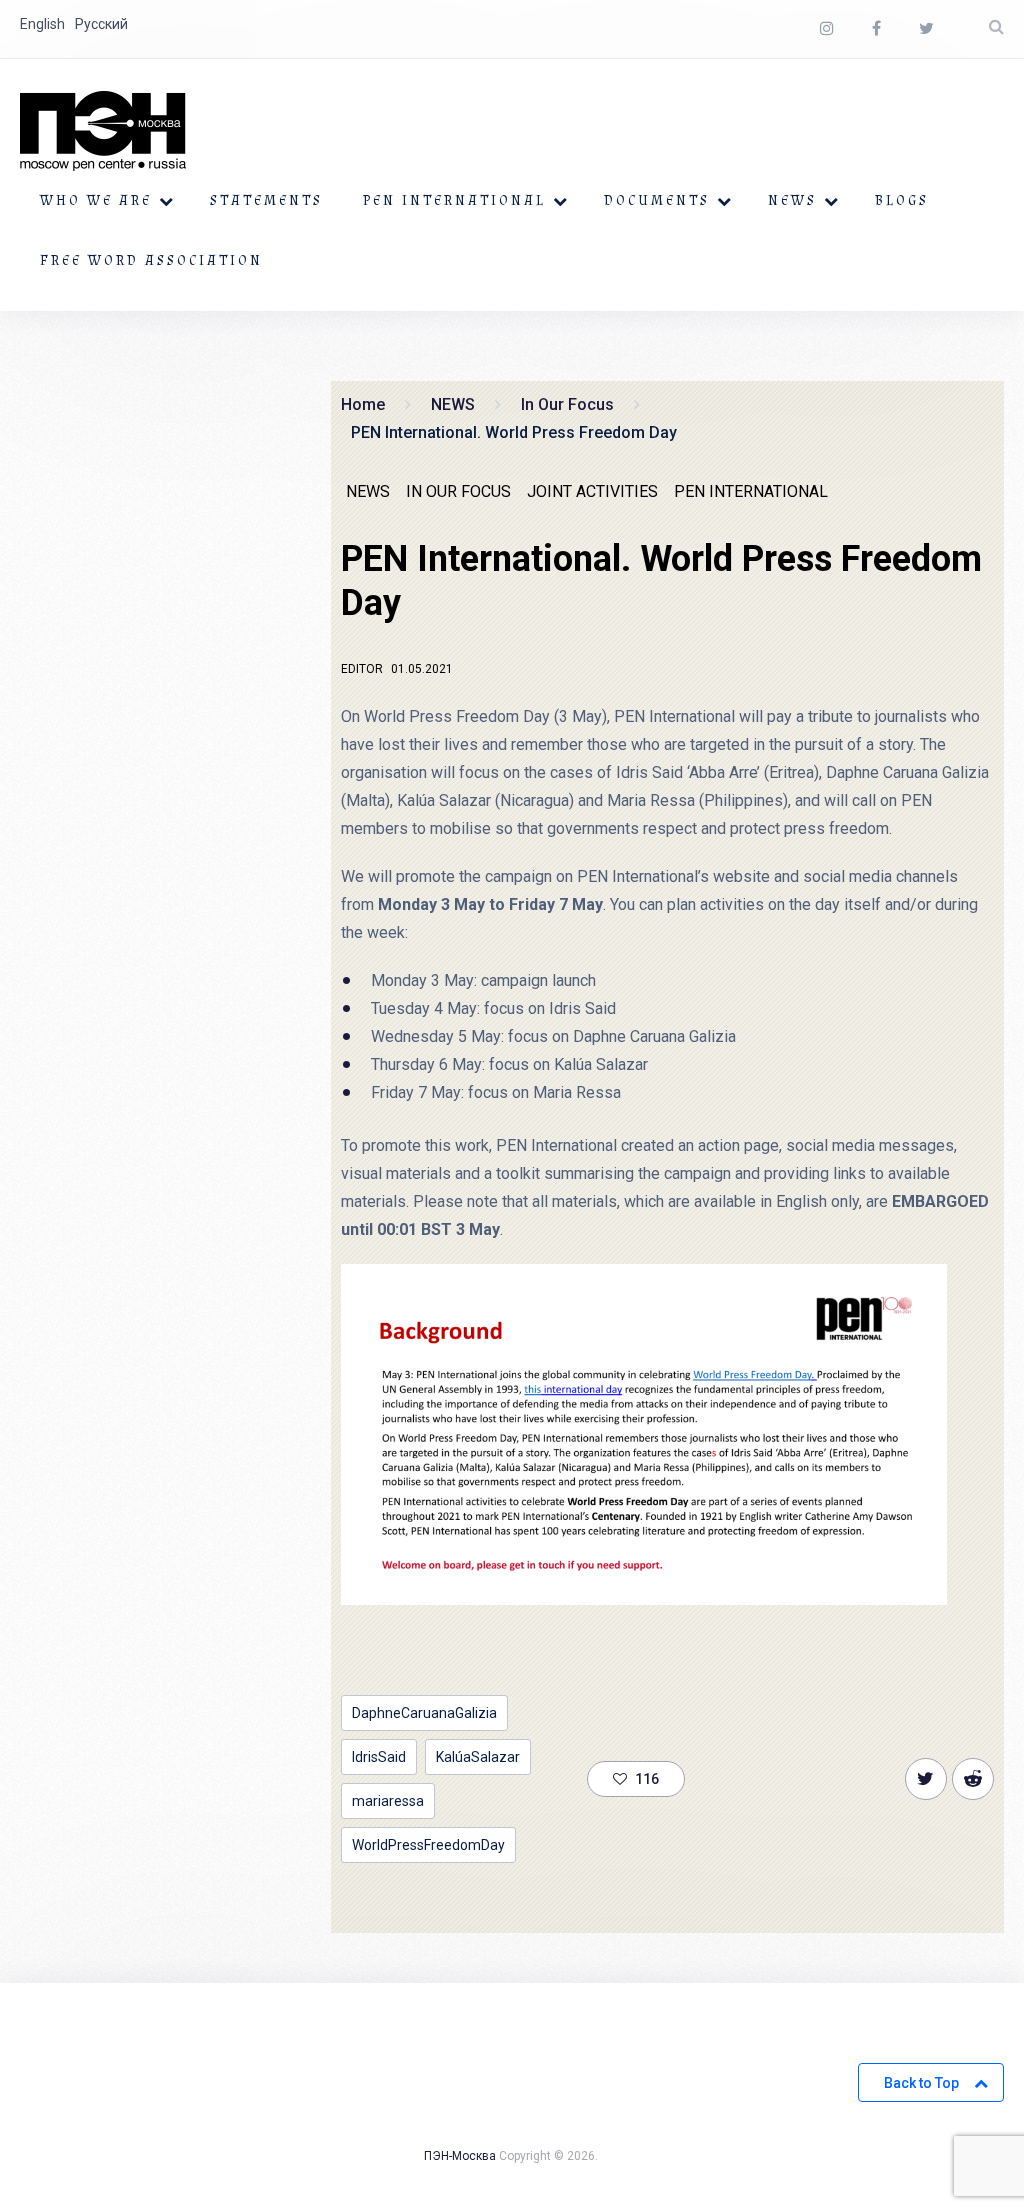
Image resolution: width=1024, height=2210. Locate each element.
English (42, 24)
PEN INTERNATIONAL (454, 201)
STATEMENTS (266, 201)
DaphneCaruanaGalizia (424, 1713)
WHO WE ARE (96, 201)
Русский (101, 24)
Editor (362, 669)
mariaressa (388, 1801)
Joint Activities (592, 491)
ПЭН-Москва (460, 2156)
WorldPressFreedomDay (428, 1845)
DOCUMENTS (657, 201)
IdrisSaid (379, 1757)
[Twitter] (926, 29)
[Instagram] (827, 29)
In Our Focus (458, 491)
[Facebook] (876, 29)
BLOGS (902, 201)
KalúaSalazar (478, 1757)
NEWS (792, 201)
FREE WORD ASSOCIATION (151, 261)
